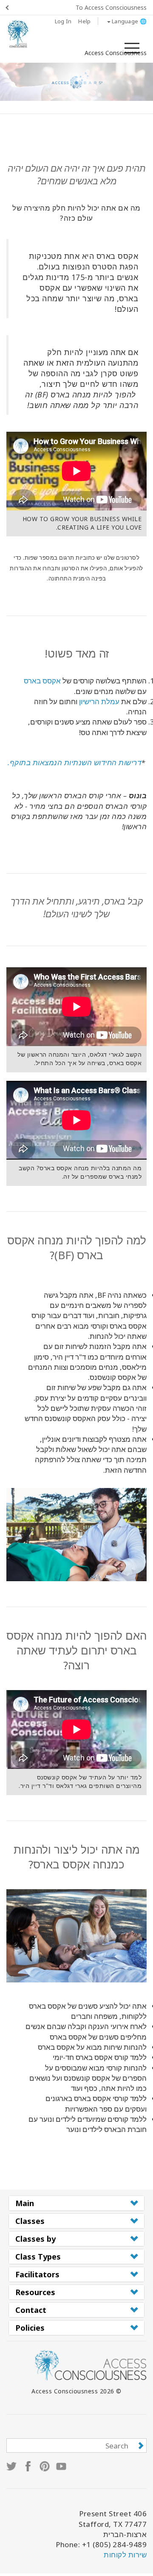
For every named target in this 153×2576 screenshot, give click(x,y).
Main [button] (25, 2203)
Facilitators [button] (37, 2274)
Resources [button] (35, 2292)
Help (84, 21)
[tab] (76, 2203)
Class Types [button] (38, 2257)
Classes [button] (30, 2221)
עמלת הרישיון (99, 701)
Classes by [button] (35, 2239)
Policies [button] (30, 2328)
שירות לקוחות (125, 2555)
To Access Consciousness (111, 7)
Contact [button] (31, 2310)
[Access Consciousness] (18, 34)
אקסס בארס (42, 681)
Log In (63, 21)
